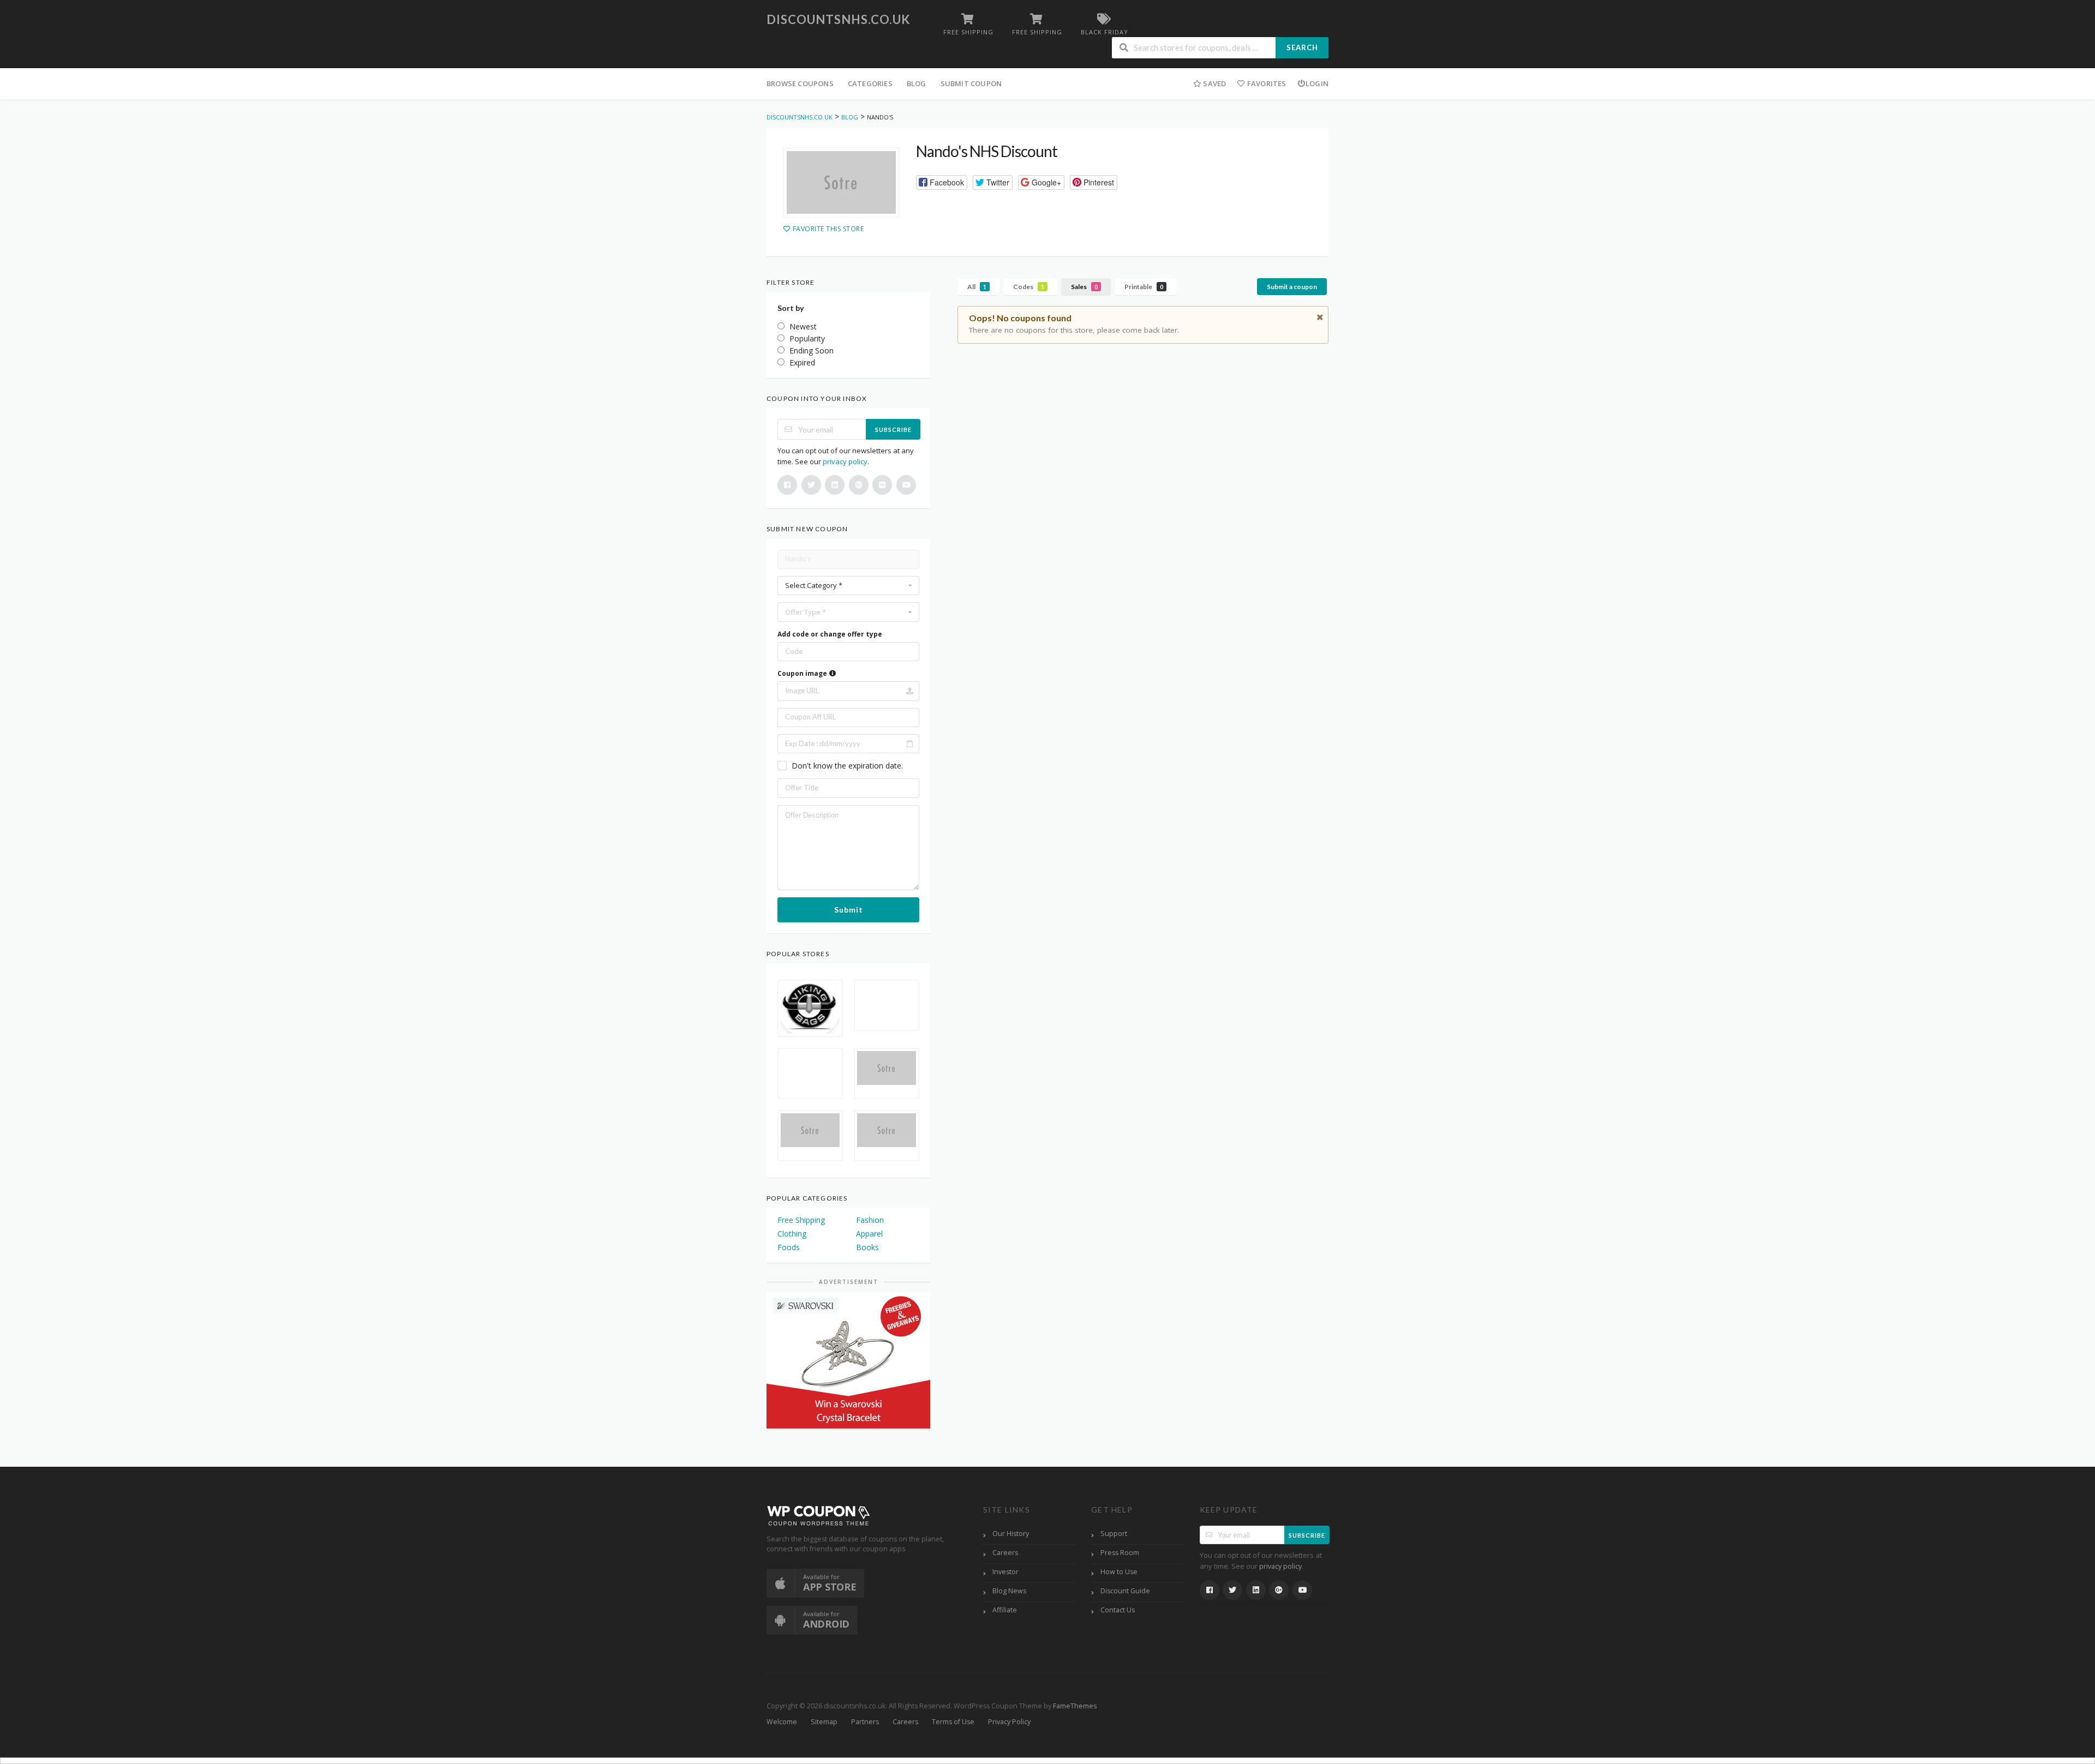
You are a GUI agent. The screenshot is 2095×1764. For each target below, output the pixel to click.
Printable (1144, 287)
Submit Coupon (971, 83)
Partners (865, 1722)
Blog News (1009, 1591)
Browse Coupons (800, 83)
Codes (1029, 287)
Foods (789, 1247)
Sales (1084, 287)
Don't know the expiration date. (847, 766)
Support (1114, 1534)
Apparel (869, 1234)
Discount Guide (1125, 1591)
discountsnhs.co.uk (839, 19)
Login (1317, 83)
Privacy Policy (1009, 1722)
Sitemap (824, 1722)
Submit (849, 910)
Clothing (792, 1234)
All (977, 287)
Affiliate (1005, 1610)
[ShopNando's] (841, 183)
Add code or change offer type (830, 634)
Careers (1005, 1553)
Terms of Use (953, 1722)
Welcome (782, 1722)
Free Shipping (801, 1220)
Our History (1011, 1534)
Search (1302, 47)
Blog (917, 83)
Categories (870, 83)
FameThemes (1075, 1706)
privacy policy (845, 461)
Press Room (1120, 1553)
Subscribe (893, 430)
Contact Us (1118, 1610)
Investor (1005, 1572)
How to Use (1119, 1572)
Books (867, 1247)
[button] (942, 182)
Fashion (870, 1220)
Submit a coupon (1292, 287)
